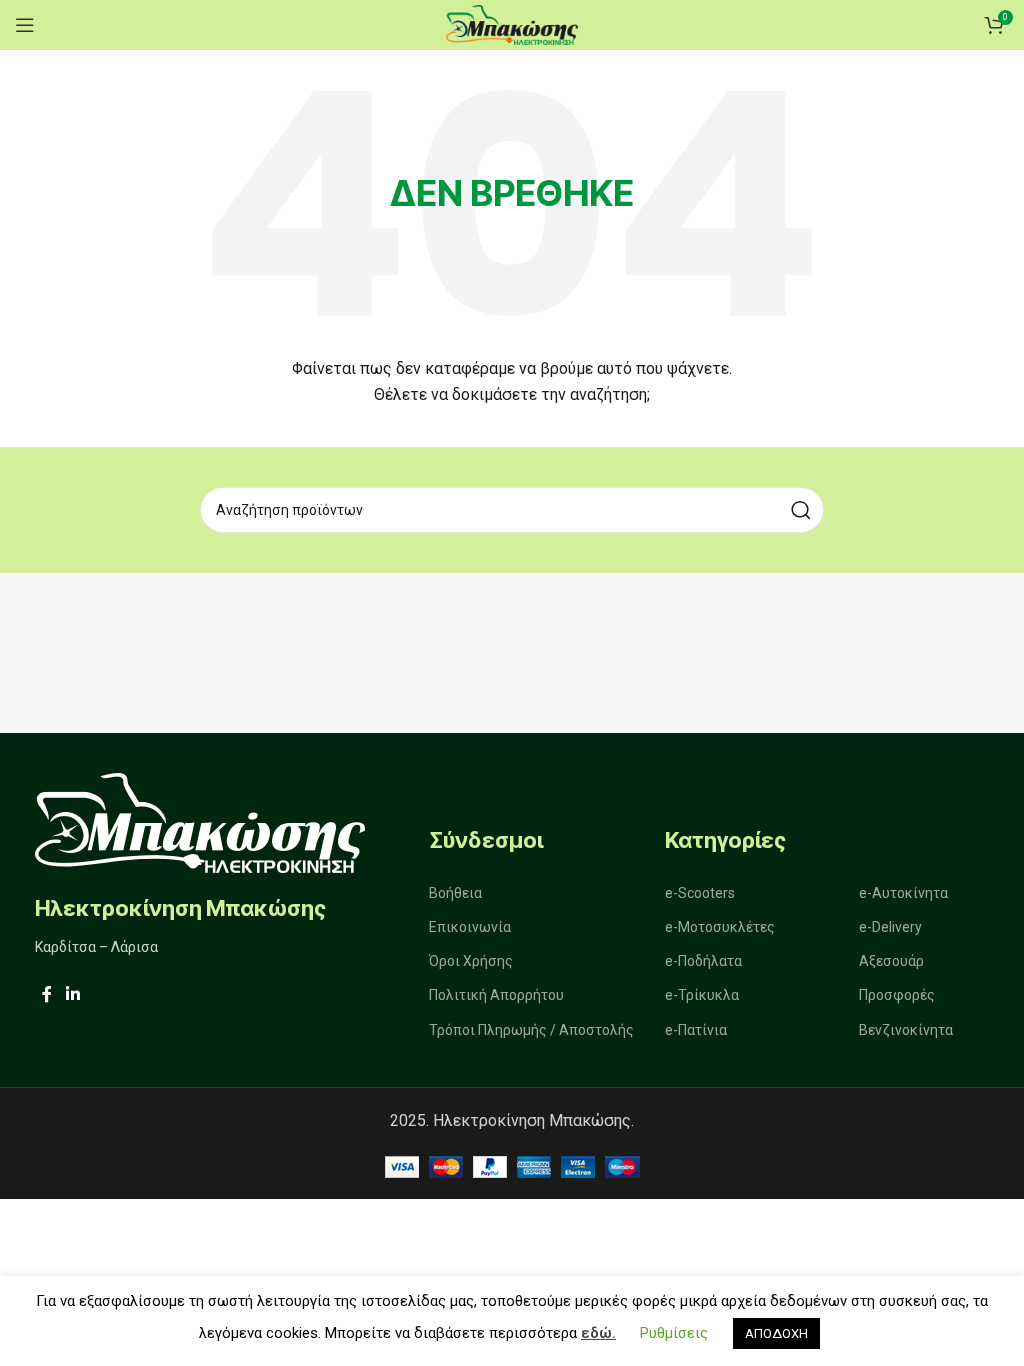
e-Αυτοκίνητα (903, 893)
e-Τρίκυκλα (702, 995)
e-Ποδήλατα (703, 961)
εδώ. (598, 1333)
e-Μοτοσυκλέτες (720, 927)
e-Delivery (890, 927)
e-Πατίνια (696, 1030)
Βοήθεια (455, 893)
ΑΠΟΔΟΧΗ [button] (776, 1333)
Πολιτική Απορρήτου (496, 995)
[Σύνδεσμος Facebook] (47, 994)
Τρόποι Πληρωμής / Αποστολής (531, 1030)
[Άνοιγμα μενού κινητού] (25, 25)
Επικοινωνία (470, 927)
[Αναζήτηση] (801, 510)
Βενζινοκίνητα (906, 1030)
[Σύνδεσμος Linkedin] (72, 994)
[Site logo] (512, 23)
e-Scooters (700, 893)
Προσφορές (897, 995)
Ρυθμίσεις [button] (674, 1333)
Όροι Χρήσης (471, 961)
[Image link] (200, 821)
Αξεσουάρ (891, 961)
